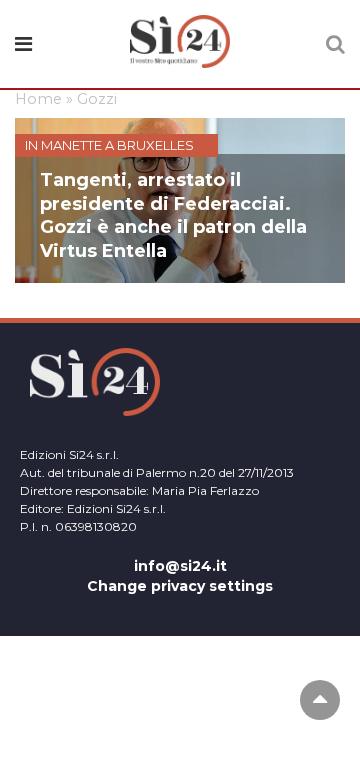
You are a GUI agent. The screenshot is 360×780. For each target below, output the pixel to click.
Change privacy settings (180, 586)
